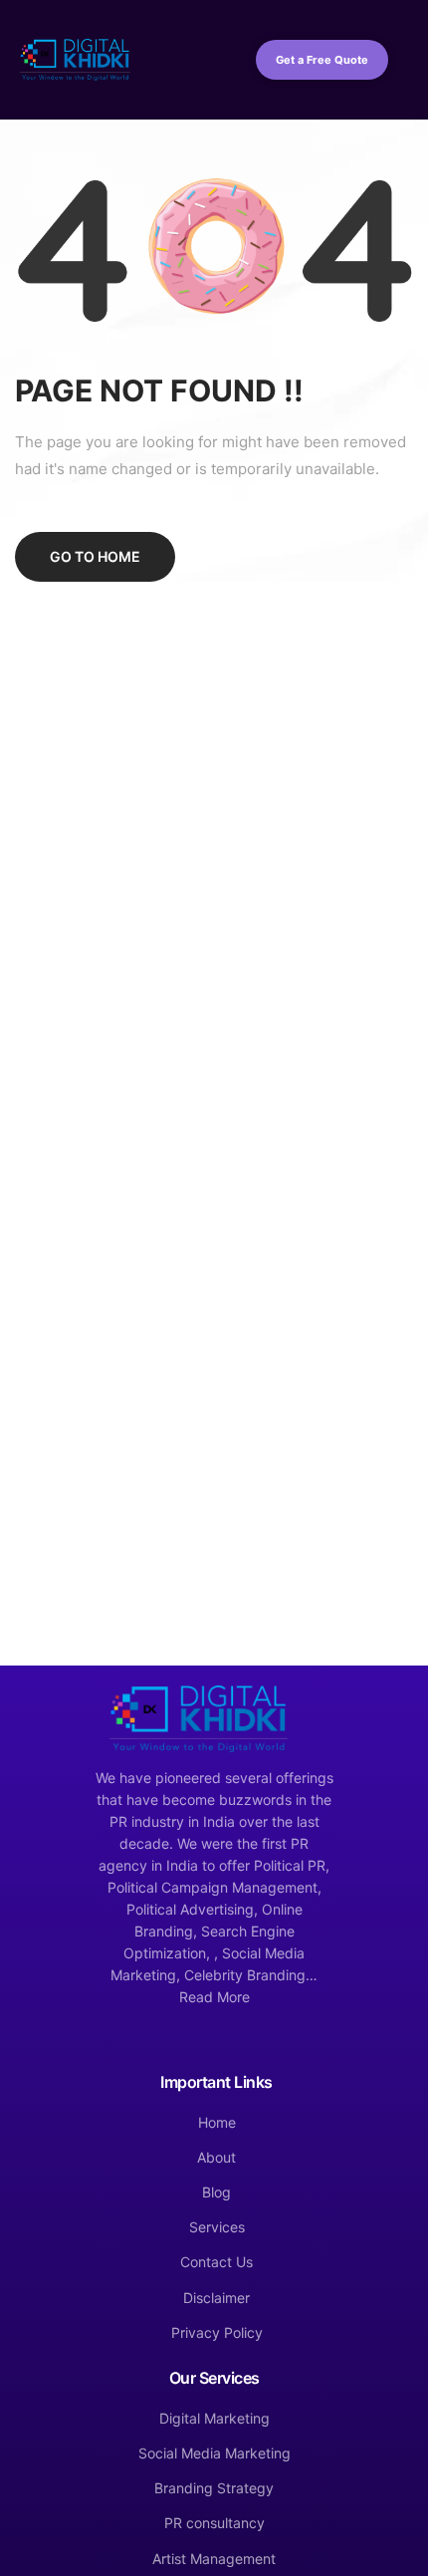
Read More (214, 1997)
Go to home (95, 556)
